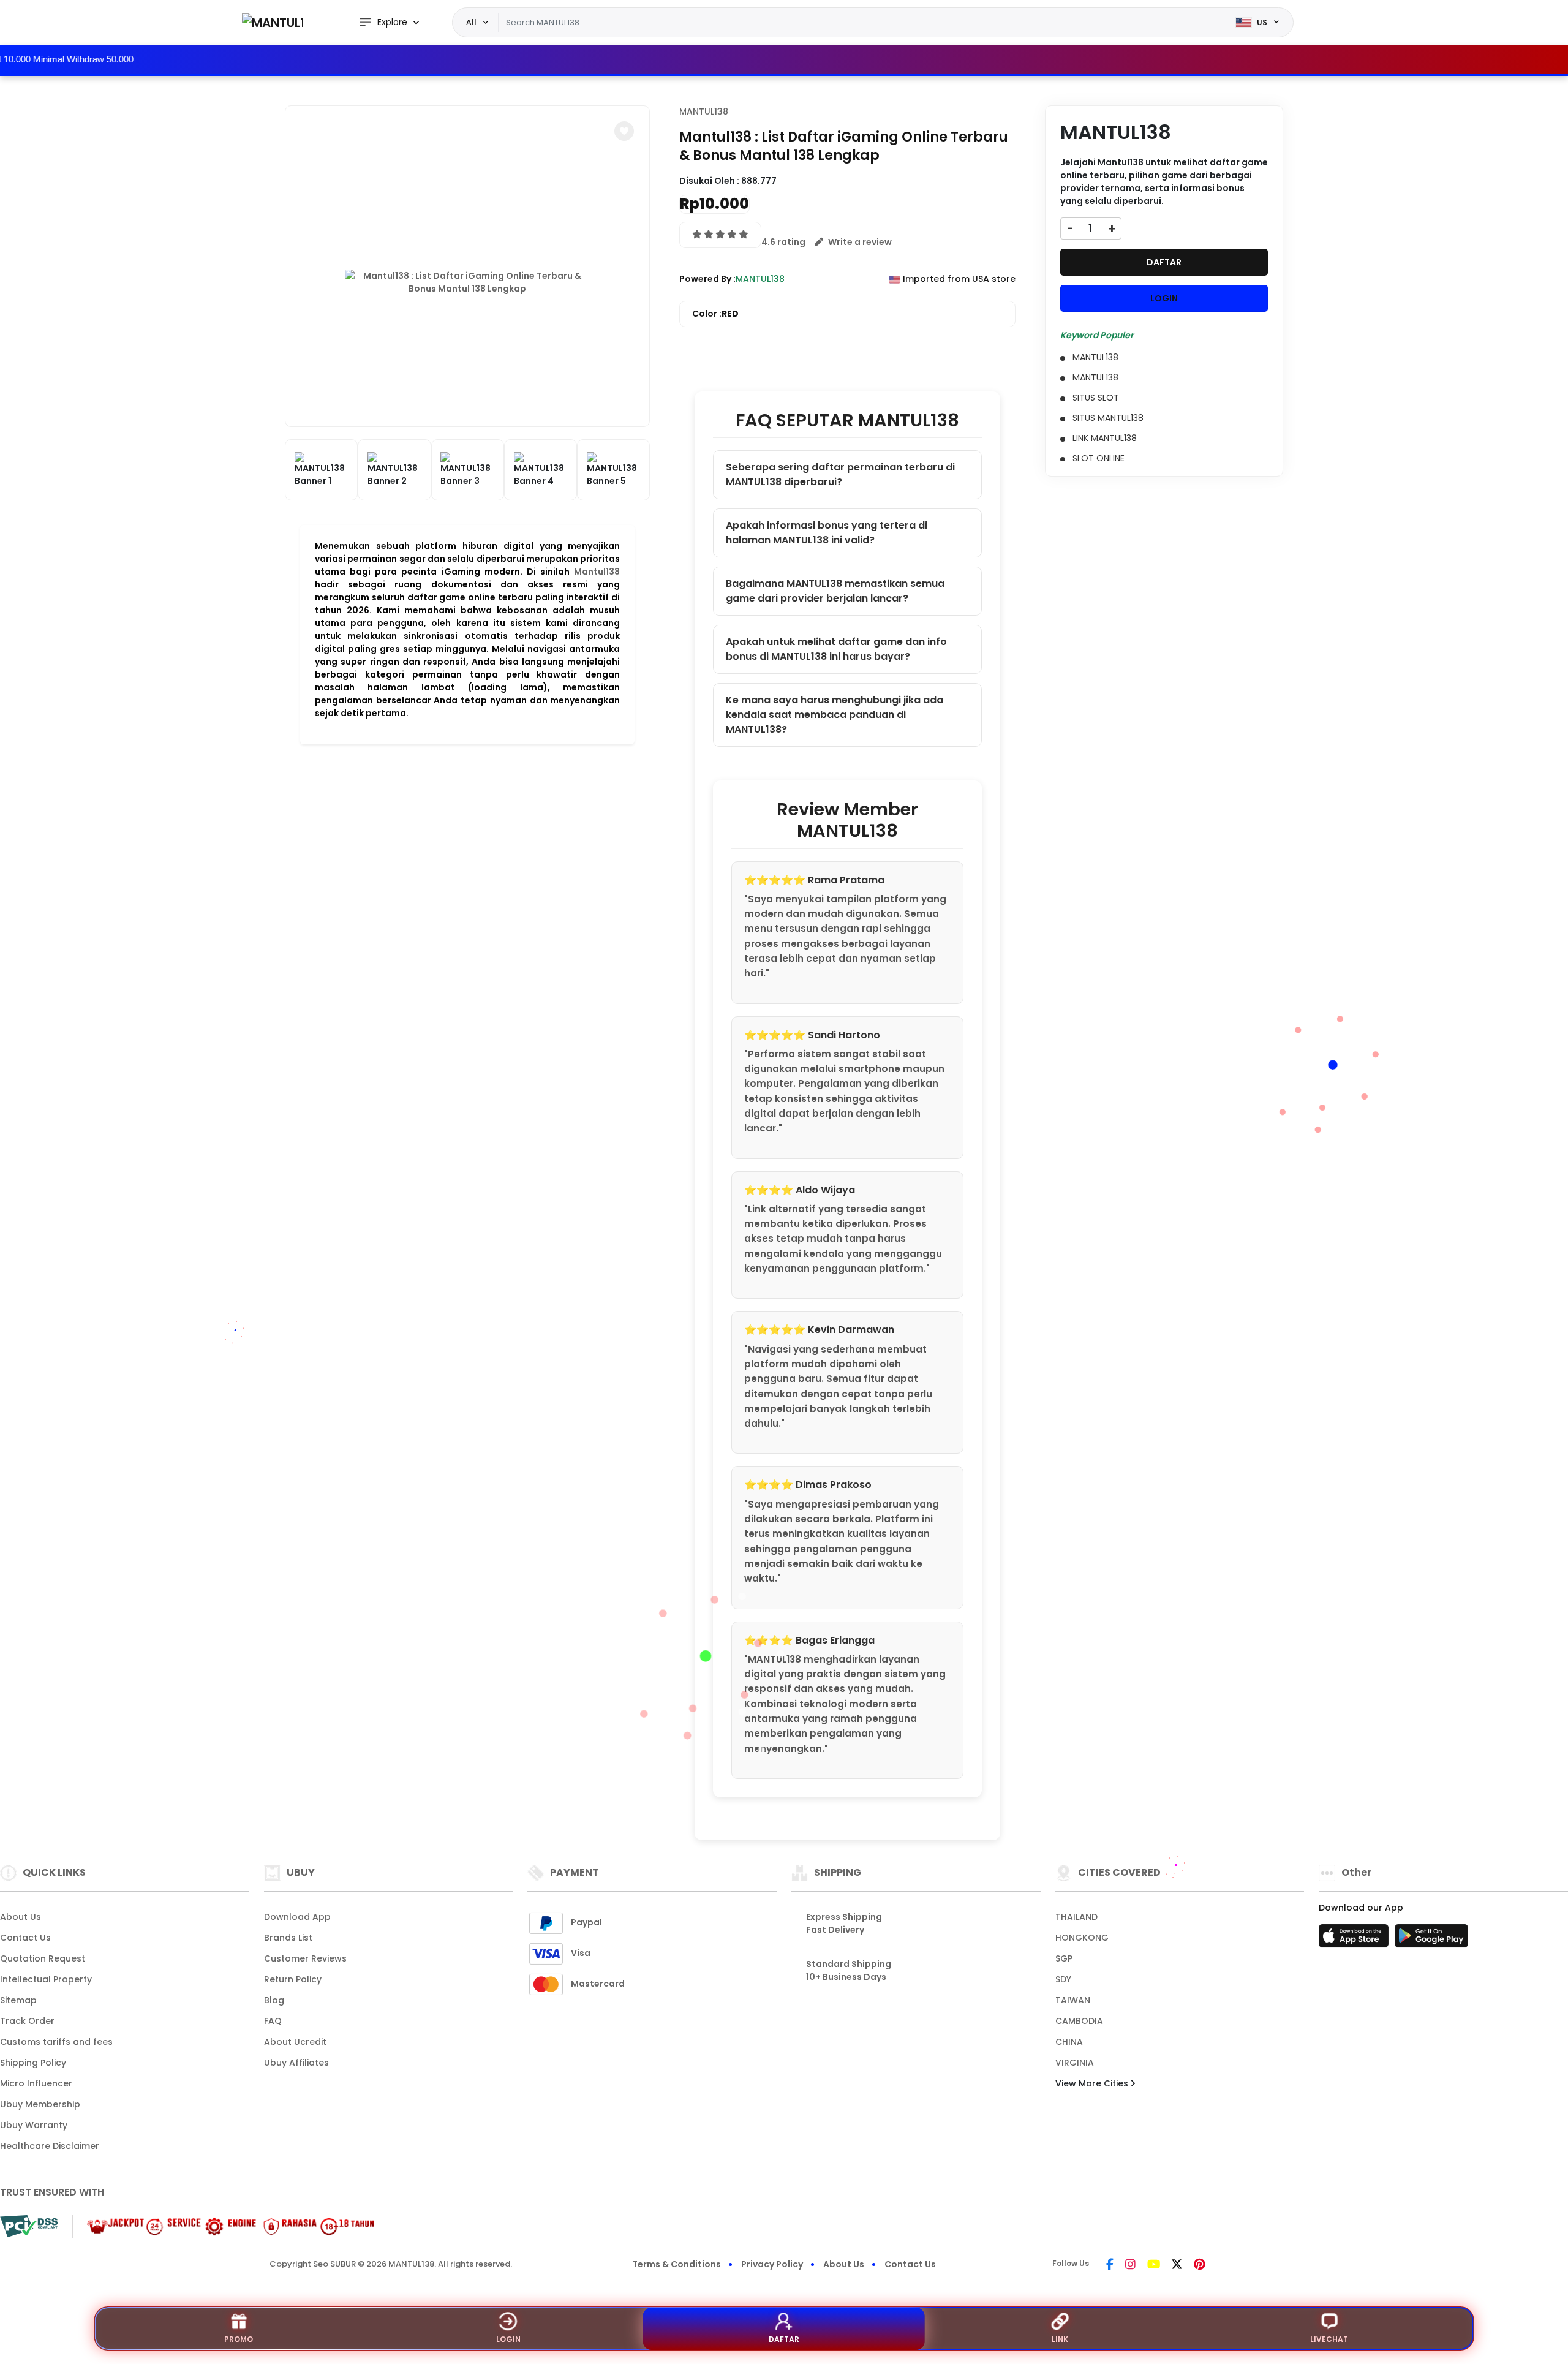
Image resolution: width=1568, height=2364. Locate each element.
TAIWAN (1073, 2000)
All (471, 22)
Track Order (27, 2021)
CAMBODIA (1079, 2021)
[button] (624, 131)
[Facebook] (1110, 2265)
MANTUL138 (704, 111)
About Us (21, 1917)
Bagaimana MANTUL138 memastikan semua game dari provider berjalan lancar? (835, 591)
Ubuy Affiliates (296, 2063)
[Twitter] (1177, 2265)
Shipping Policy (33, 2063)
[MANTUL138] (273, 22)
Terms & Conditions (677, 2264)
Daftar (784, 2339)
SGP (1064, 1958)
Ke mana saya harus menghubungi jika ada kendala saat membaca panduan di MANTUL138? (835, 715)
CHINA (1069, 2042)
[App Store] (1355, 1939)
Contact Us (25, 1938)
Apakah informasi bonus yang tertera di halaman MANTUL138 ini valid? (827, 533)
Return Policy (293, 1979)
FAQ (273, 2021)
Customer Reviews (305, 1958)
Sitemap (18, 2000)
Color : (715, 314)
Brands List (288, 1938)
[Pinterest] (1200, 2265)
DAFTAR (1164, 262)
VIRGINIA (1075, 2063)
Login (508, 2339)
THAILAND (1076, 1917)
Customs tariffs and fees (56, 2042)
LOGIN (1164, 298)
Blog (274, 2000)
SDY (1063, 1979)
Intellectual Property (46, 1979)
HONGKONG (1082, 1938)
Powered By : (707, 279)
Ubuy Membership (40, 2104)
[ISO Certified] (224, 2226)
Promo (239, 2339)
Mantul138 (597, 572)
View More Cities (1093, 2083)
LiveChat (1329, 2339)
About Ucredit (295, 2042)
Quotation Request (43, 1958)
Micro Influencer (36, 2083)
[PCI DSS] (29, 2226)
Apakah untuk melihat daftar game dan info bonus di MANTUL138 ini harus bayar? (836, 649)
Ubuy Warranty (34, 2125)
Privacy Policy (772, 2264)
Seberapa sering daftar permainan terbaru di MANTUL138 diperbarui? (840, 474)
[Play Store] (1431, 1939)
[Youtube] (1154, 2265)
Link (1060, 2339)
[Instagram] (1130, 2265)
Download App (297, 1917)
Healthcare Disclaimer (50, 2146)
